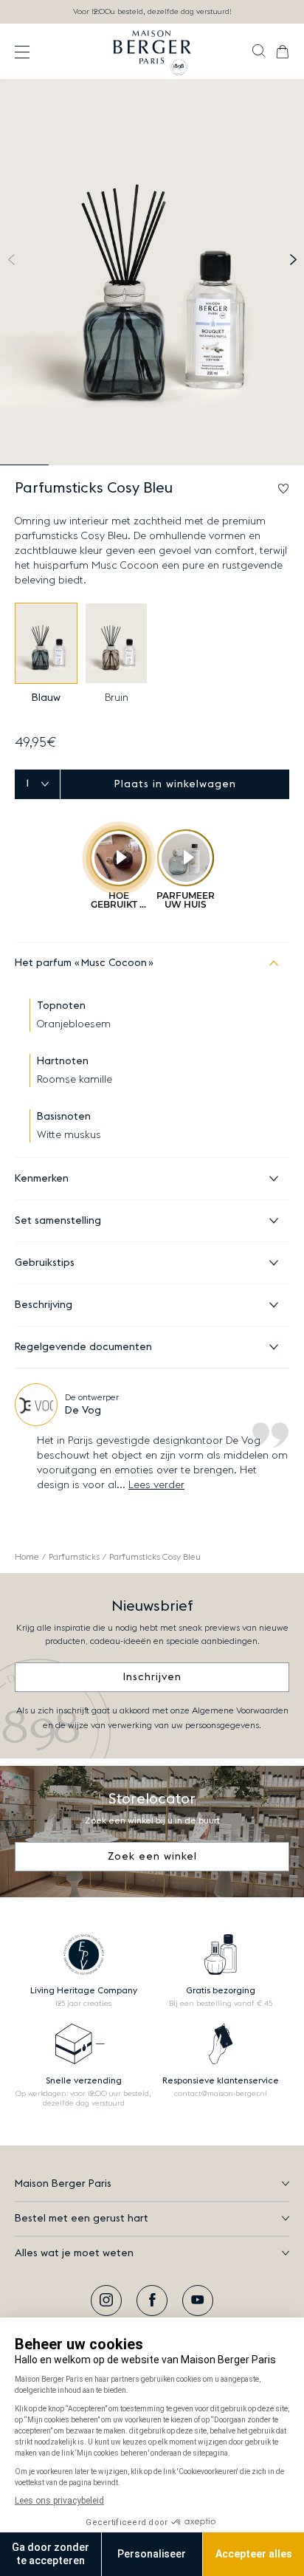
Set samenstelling (58, 1221)
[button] (259, 52)
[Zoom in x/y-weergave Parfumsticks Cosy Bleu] (152, 273)
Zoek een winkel (152, 1857)
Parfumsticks (74, 1557)
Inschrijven (152, 1677)
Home (27, 1557)
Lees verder (156, 1485)
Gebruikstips (45, 1263)
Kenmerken (42, 1179)
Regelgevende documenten (83, 1347)
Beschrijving (44, 1305)
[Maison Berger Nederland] (152, 52)
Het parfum (81, 963)
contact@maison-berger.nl (221, 2094)
